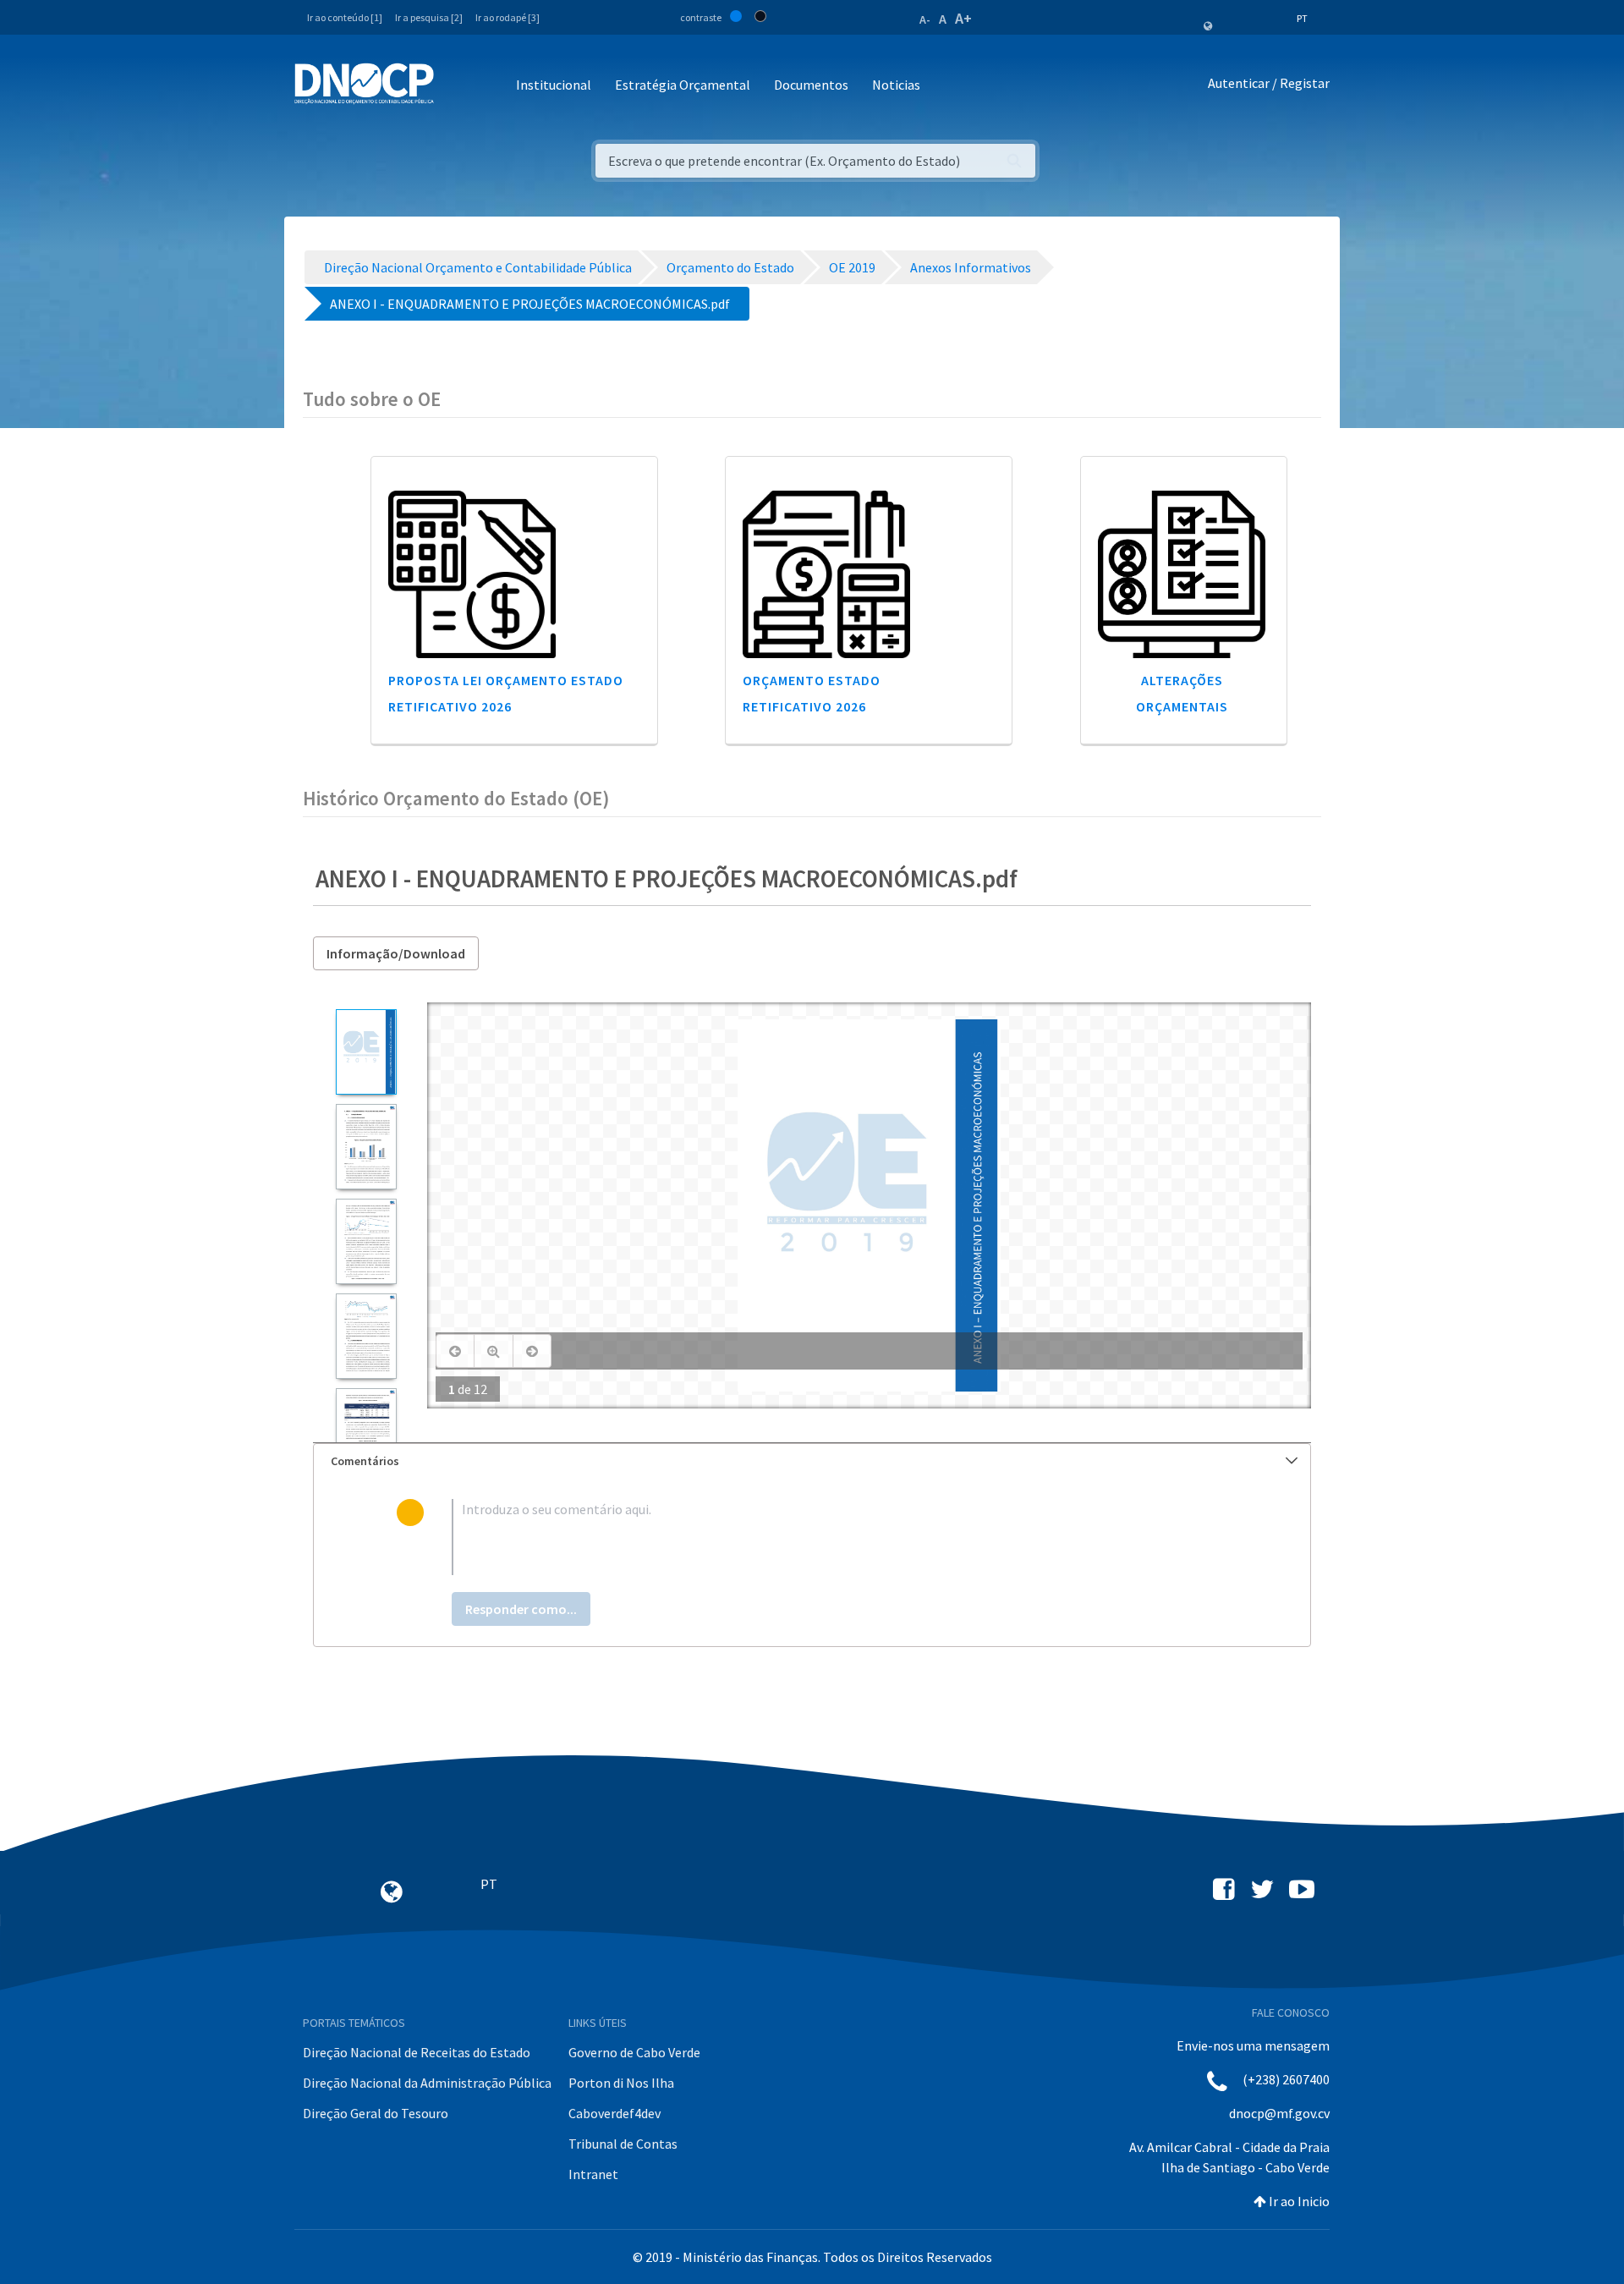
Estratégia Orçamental (683, 85)
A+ (963, 18)
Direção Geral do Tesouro (376, 2113)
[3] (366, 1241)
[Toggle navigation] (456, 86)
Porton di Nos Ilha (621, 2083)
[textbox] (839, 1537)
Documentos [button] (811, 85)
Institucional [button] (554, 85)
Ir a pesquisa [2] (429, 17)
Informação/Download (396, 953)
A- (925, 19)
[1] (366, 1052)
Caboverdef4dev (614, 2113)
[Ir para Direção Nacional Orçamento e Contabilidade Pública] (364, 84)
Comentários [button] (365, 1461)
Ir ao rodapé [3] (507, 17)
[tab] (812, 1461)
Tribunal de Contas (623, 2144)
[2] (366, 1147)
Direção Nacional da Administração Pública (427, 2083)
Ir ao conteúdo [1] (345, 17)
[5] (366, 1431)
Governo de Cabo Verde (634, 2052)
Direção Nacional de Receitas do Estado (417, 2052)
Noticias (896, 85)
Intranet (593, 2174)
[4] (366, 1336)
